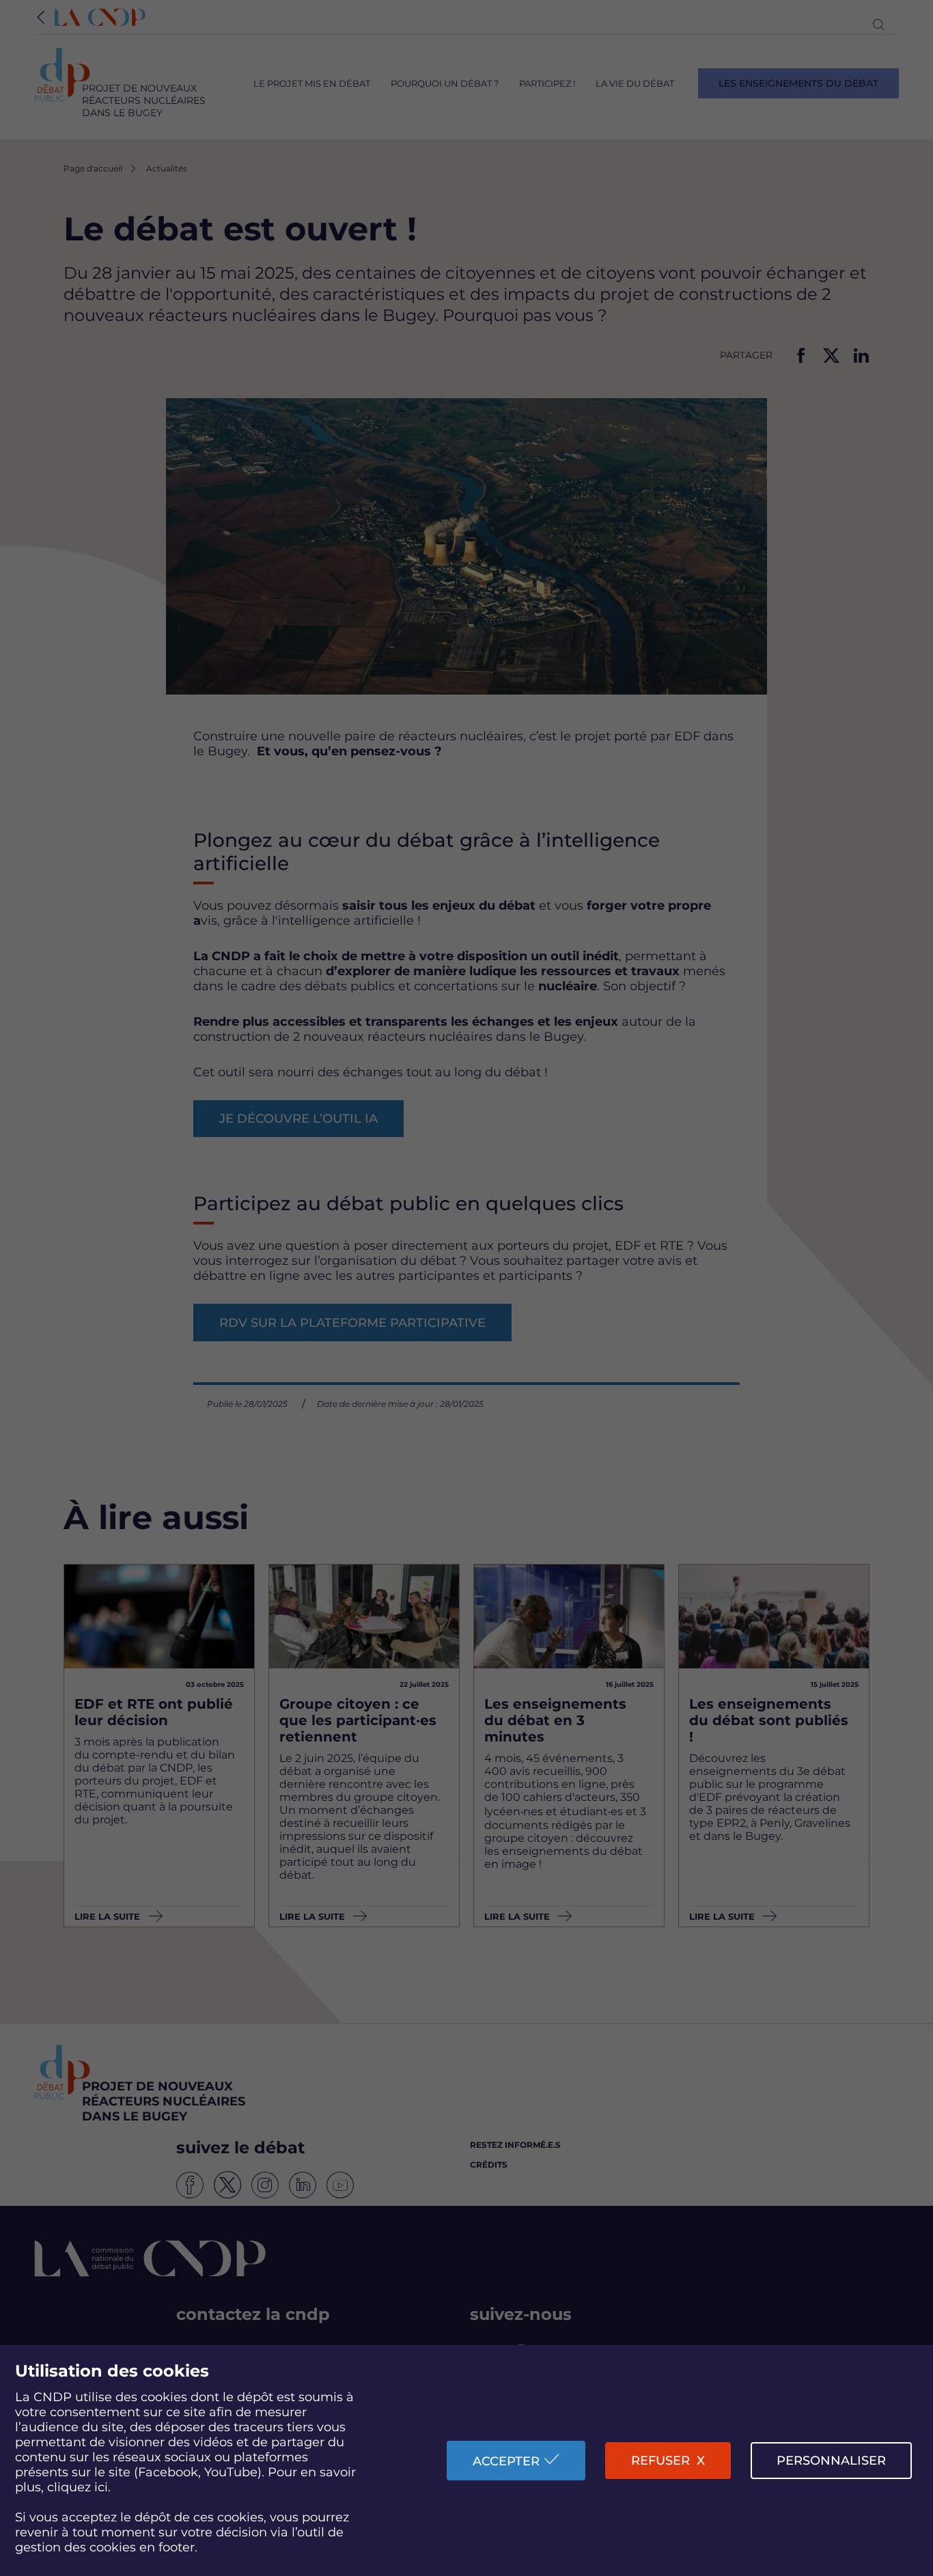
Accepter (506, 2461)
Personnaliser (831, 2461)
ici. (102, 2487)
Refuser (660, 2461)
